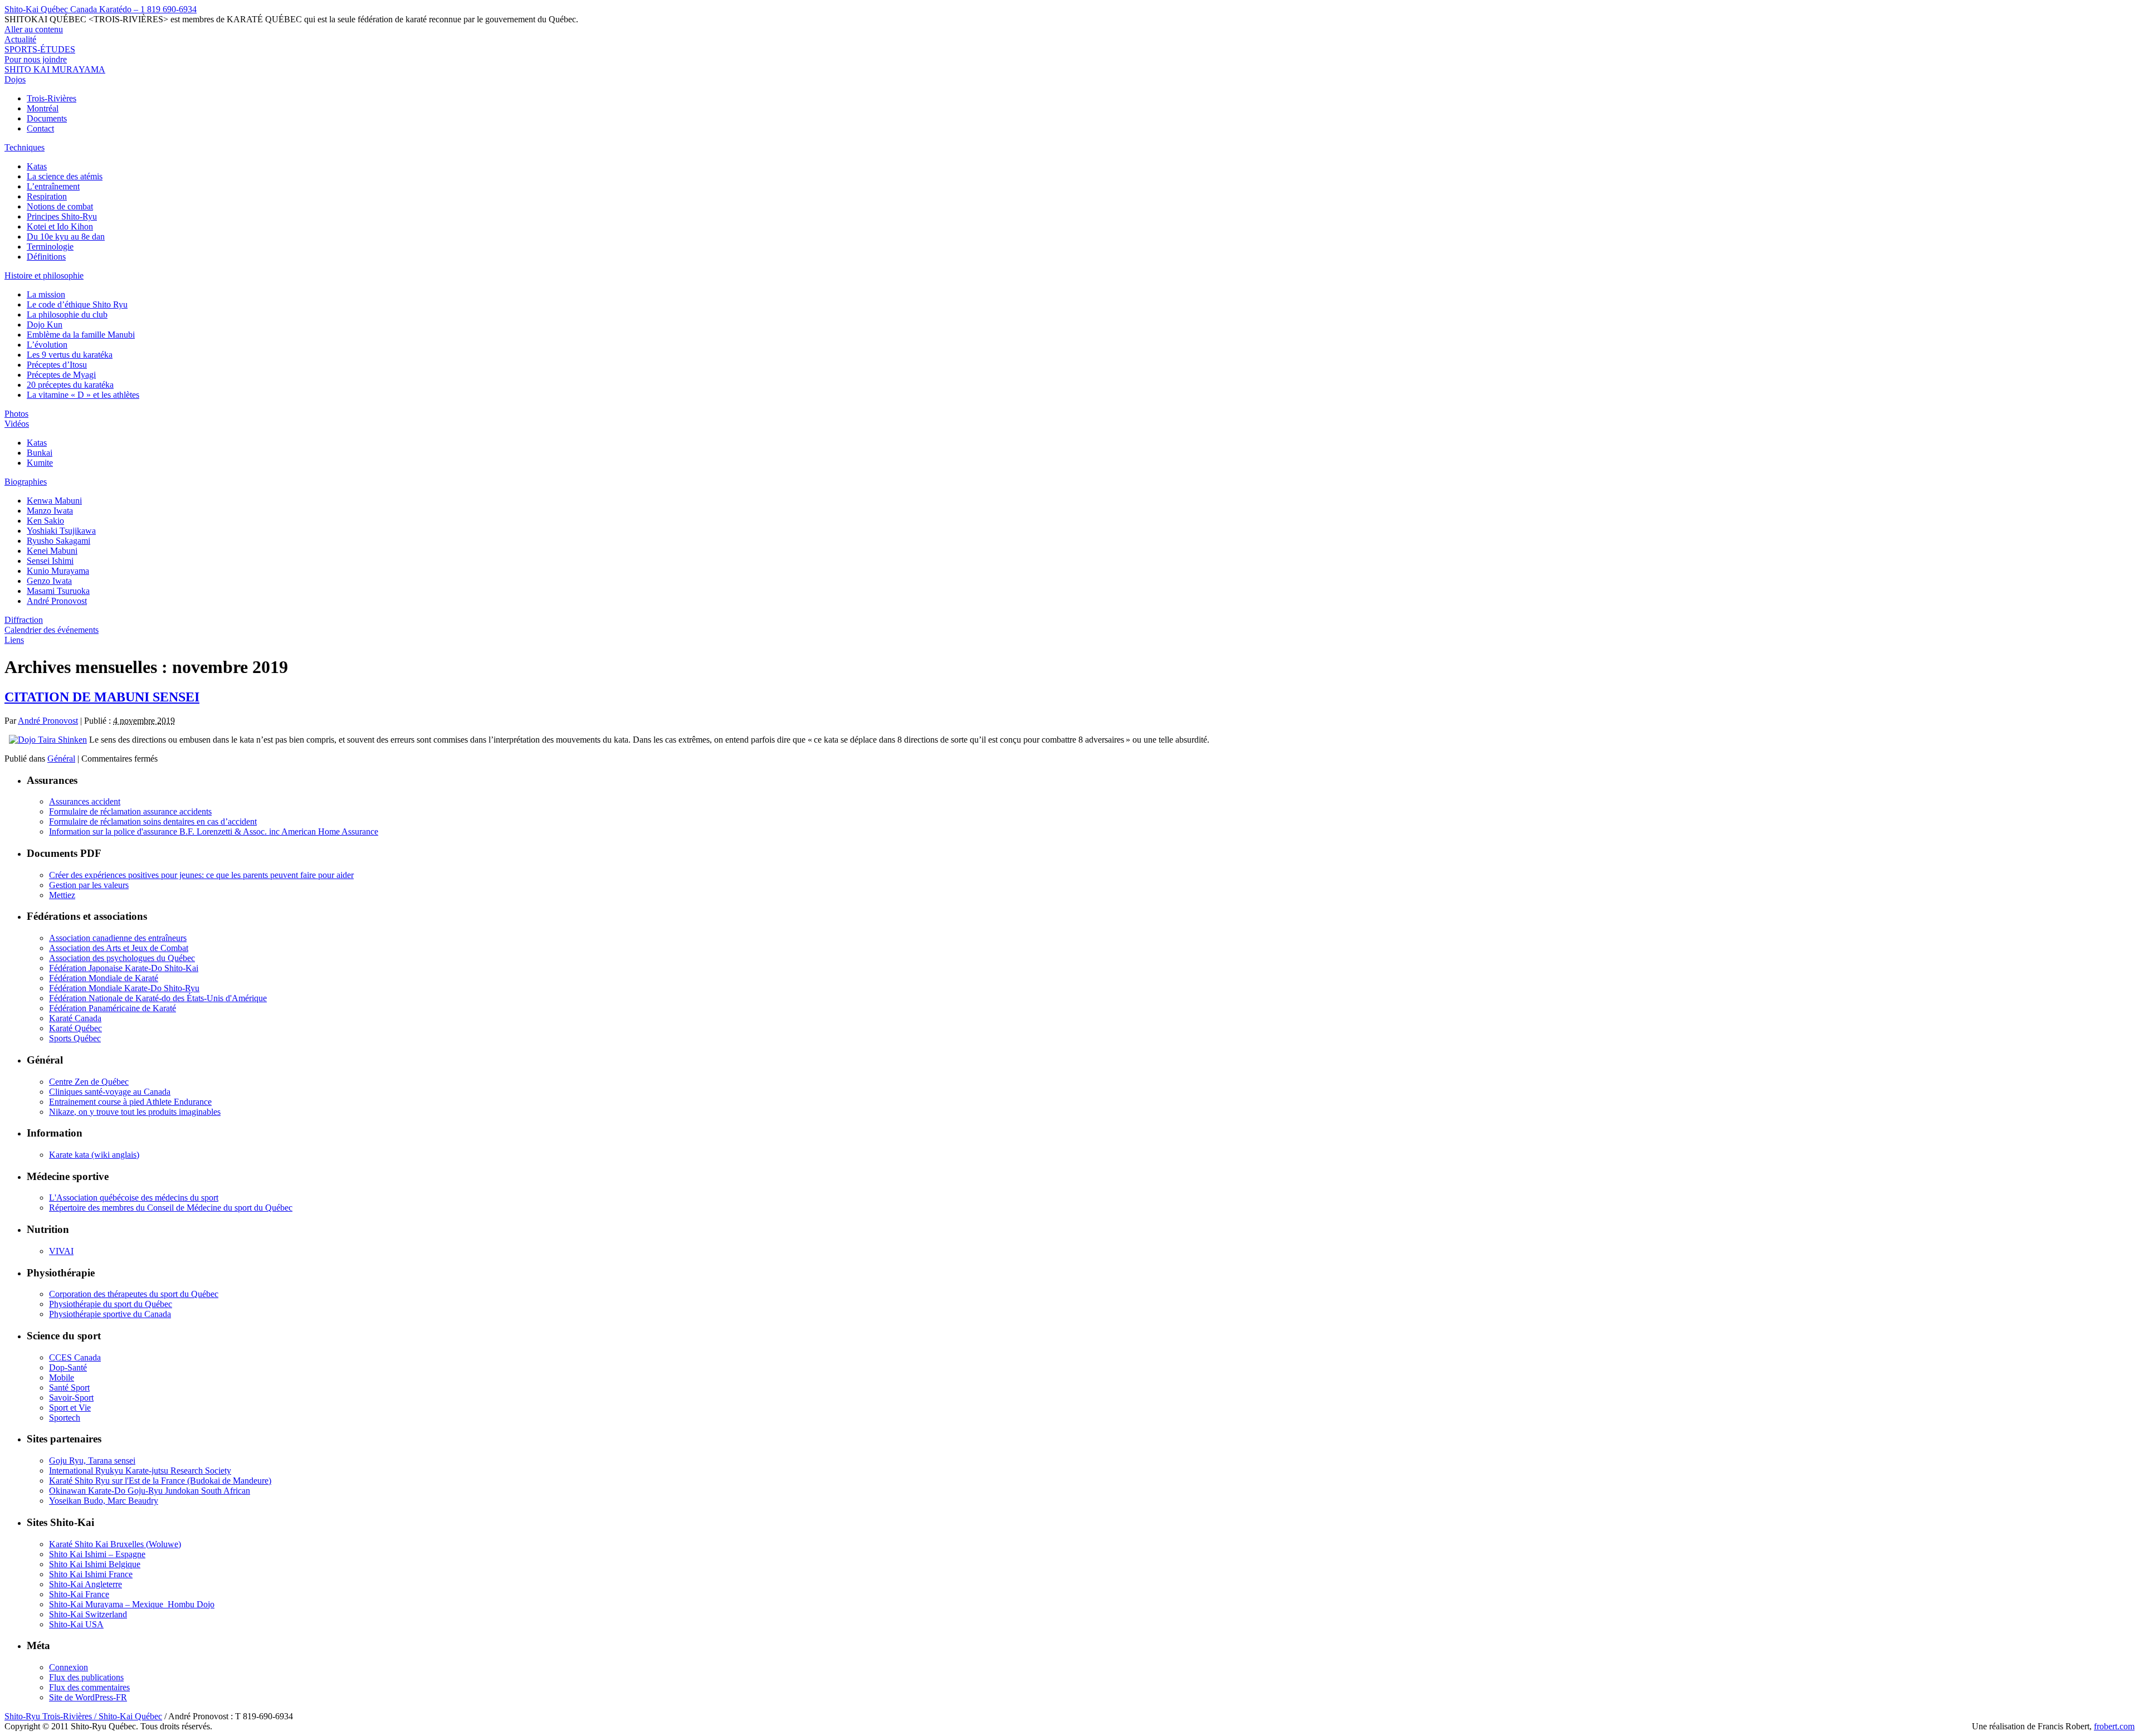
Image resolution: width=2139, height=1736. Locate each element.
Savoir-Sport (71, 1398)
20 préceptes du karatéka (70, 385)
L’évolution (47, 345)
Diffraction (24, 620)
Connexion (69, 1667)
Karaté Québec (75, 1028)
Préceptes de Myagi (61, 375)
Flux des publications (86, 1677)
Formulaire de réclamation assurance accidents (130, 811)
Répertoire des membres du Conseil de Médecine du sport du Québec (171, 1208)
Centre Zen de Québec (89, 1082)
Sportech (65, 1418)
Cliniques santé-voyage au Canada (110, 1092)
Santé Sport (69, 1388)
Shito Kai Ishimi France (91, 1574)
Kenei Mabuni (52, 551)
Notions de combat (60, 206)
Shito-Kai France (79, 1594)
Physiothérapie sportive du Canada (110, 1314)
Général (61, 759)
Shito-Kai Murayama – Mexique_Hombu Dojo (132, 1604)
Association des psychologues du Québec (122, 958)
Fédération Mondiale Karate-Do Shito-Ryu (124, 988)
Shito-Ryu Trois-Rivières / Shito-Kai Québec (83, 1716)
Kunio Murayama (58, 571)
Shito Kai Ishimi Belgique (95, 1564)
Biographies (26, 482)
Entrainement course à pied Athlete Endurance (130, 1102)
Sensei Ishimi (50, 561)
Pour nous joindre (36, 59)
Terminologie (50, 247)
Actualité (20, 39)
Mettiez (62, 895)
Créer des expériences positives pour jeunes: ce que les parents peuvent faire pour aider (201, 875)
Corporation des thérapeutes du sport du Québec (134, 1294)
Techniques (25, 147)
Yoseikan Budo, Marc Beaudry (104, 1501)
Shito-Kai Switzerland (88, 1614)
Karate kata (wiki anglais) (94, 1155)
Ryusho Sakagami (58, 541)
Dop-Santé (68, 1367)
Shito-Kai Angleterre (86, 1584)
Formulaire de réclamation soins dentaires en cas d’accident (153, 821)
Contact (40, 128)
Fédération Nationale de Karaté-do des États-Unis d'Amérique (158, 998)
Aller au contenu (34, 29)
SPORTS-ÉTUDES (40, 49)
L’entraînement (53, 186)
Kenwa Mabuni (54, 501)
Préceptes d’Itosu (57, 365)
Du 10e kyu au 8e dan (66, 236)
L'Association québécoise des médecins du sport (134, 1198)
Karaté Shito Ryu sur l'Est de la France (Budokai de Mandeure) (160, 1481)
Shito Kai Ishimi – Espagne (97, 1554)
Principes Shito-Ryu (62, 216)
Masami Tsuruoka (58, 591)
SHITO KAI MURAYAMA (55, 69)
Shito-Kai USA (76, 1624)
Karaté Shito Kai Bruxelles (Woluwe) (115, 1544)
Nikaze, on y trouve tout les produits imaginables (135, 1112)
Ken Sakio (45, 521)
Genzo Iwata (49, 581)
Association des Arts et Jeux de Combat (119, 948)
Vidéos (17, 424)
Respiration (47, 196)
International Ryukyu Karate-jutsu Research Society (140, 1471)
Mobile (62, 1377)
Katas (37, 166)
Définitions (46, 257)
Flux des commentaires (89, 1687)
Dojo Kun (45, 325)
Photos (16, 414)
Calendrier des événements (52, 630)
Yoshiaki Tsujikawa (61, 531)
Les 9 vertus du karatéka (70, 355)
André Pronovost (57, 601)
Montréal (43, 108)
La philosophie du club (67, 314)
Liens (14, 640)
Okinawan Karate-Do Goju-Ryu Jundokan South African (150, 1491)
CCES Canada (75, 1357)
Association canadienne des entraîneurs (118, 938)
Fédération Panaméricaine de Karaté (113, 1008)
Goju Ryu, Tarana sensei (92, 1461)
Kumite (40, 463)
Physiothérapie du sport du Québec (111, 1304)
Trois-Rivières (52, 98)
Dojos (15, 79)
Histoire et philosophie (44, 275)
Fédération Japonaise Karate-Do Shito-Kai (124, 968)
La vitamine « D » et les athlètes (83, 395)
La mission (46, 294)
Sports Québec (75, 1038)
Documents (47, 118)
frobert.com (2114, 1726)
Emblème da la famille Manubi (81, 335)
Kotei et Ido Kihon (60, 226)
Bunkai (40, 453)
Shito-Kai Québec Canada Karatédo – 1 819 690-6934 (101, 9)
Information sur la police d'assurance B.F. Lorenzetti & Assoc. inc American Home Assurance (214, 832)
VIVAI (61, 1251)
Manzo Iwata (50, 511)
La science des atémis (65, 176)
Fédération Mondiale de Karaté (104, 978)
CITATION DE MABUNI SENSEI (102, 697)
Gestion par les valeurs (89, 885)
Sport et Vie (70, 1408)
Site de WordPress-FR (88, 1697)
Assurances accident (85, 801)
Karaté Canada (75, 1018)
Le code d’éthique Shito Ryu (77, 304)
